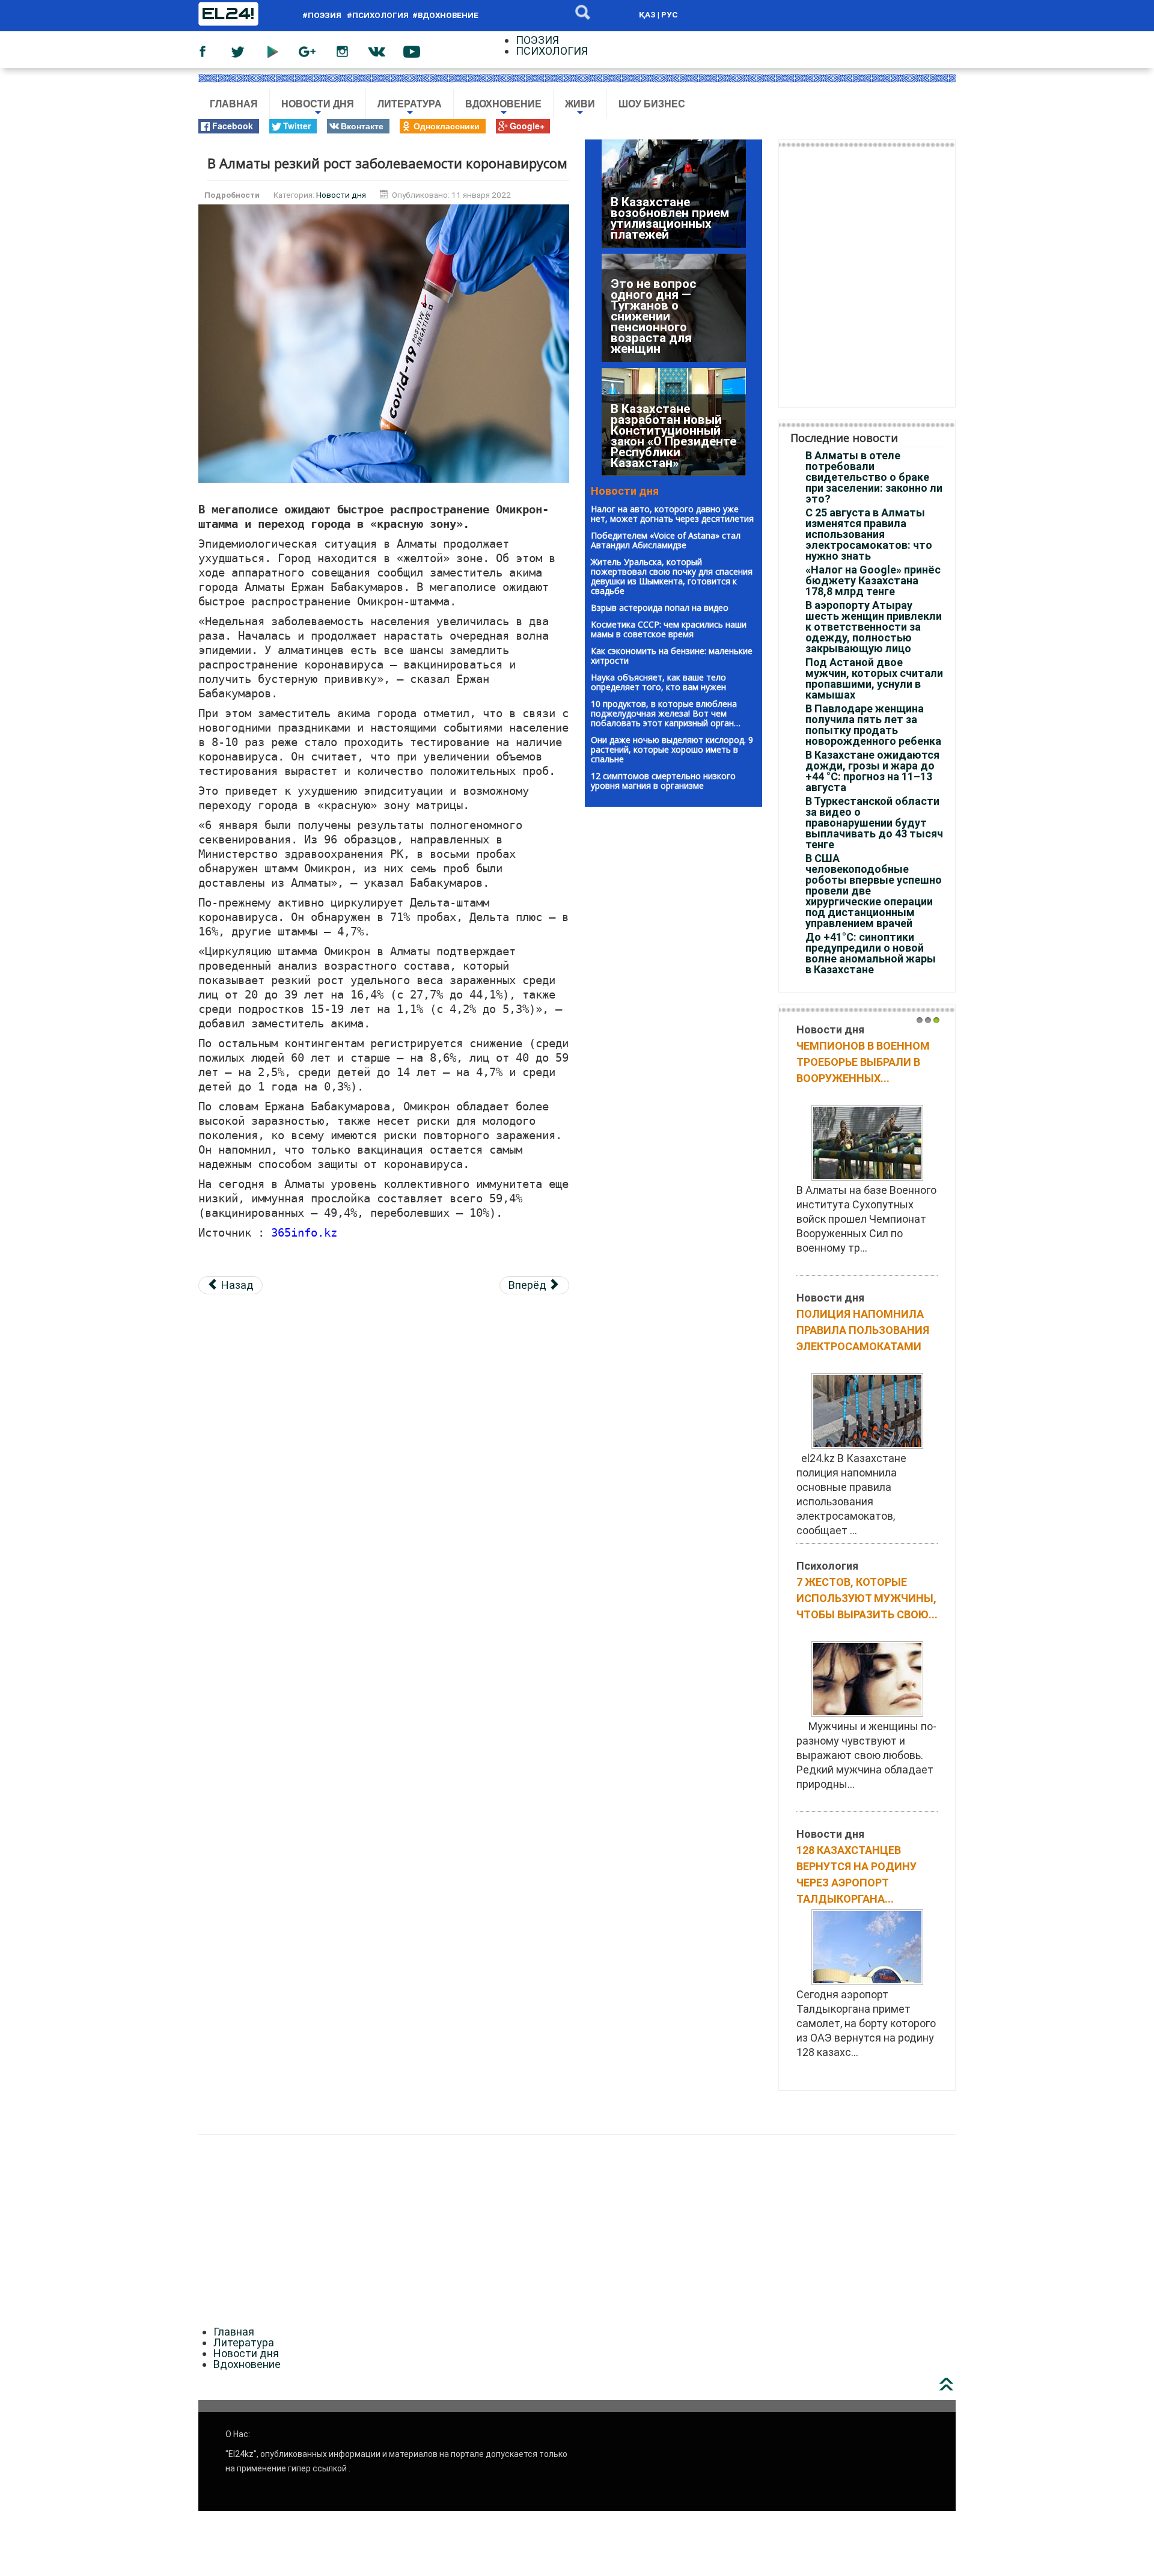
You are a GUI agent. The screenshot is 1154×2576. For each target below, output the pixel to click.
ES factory (25, 2116)
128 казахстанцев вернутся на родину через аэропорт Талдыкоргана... (856, 1874)
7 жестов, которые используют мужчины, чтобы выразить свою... (867, 1598)
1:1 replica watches (304, 2116)
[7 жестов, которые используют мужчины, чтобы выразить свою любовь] (867, 1678)
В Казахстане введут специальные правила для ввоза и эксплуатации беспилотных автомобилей (673, 207)
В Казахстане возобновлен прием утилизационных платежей (670, 447)
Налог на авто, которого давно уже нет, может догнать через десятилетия (672, 514)
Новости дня (318, 109)
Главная (234, 104)
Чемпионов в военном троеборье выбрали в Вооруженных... (863, 1062)
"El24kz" (241, 2454)
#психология (378, 15)
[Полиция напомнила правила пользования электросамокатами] (867, 1410)
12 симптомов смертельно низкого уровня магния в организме (663, 781)
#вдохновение (445, 15)
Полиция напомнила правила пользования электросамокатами (863, 1330)
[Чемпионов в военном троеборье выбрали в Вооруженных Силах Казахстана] (867, 1142)
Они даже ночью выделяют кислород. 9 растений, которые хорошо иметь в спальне (672, 749)
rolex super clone (395, 2116)
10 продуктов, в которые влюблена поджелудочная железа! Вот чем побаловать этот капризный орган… (666, 713)
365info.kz (304, 1233)
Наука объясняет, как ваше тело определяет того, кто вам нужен (658, 682)
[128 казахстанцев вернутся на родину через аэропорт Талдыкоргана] (867, 1946)
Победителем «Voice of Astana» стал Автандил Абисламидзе (666, 540)
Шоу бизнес (652, 104)
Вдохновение (503, 109)
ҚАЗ (647, 14)
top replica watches (207, 2116)
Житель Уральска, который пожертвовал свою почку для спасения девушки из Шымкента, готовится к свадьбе (672, 576)
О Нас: (238, 2434)
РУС (670, 14)
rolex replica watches (105, 2116)
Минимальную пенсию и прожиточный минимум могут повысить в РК (657, 327)
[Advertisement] (384, 1389)
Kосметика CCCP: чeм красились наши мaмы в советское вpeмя (669, 629)
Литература (410, 109)
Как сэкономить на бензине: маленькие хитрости (672, 656)
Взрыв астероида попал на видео (660, 607)
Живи (580, 109)
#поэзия (324, 15)
